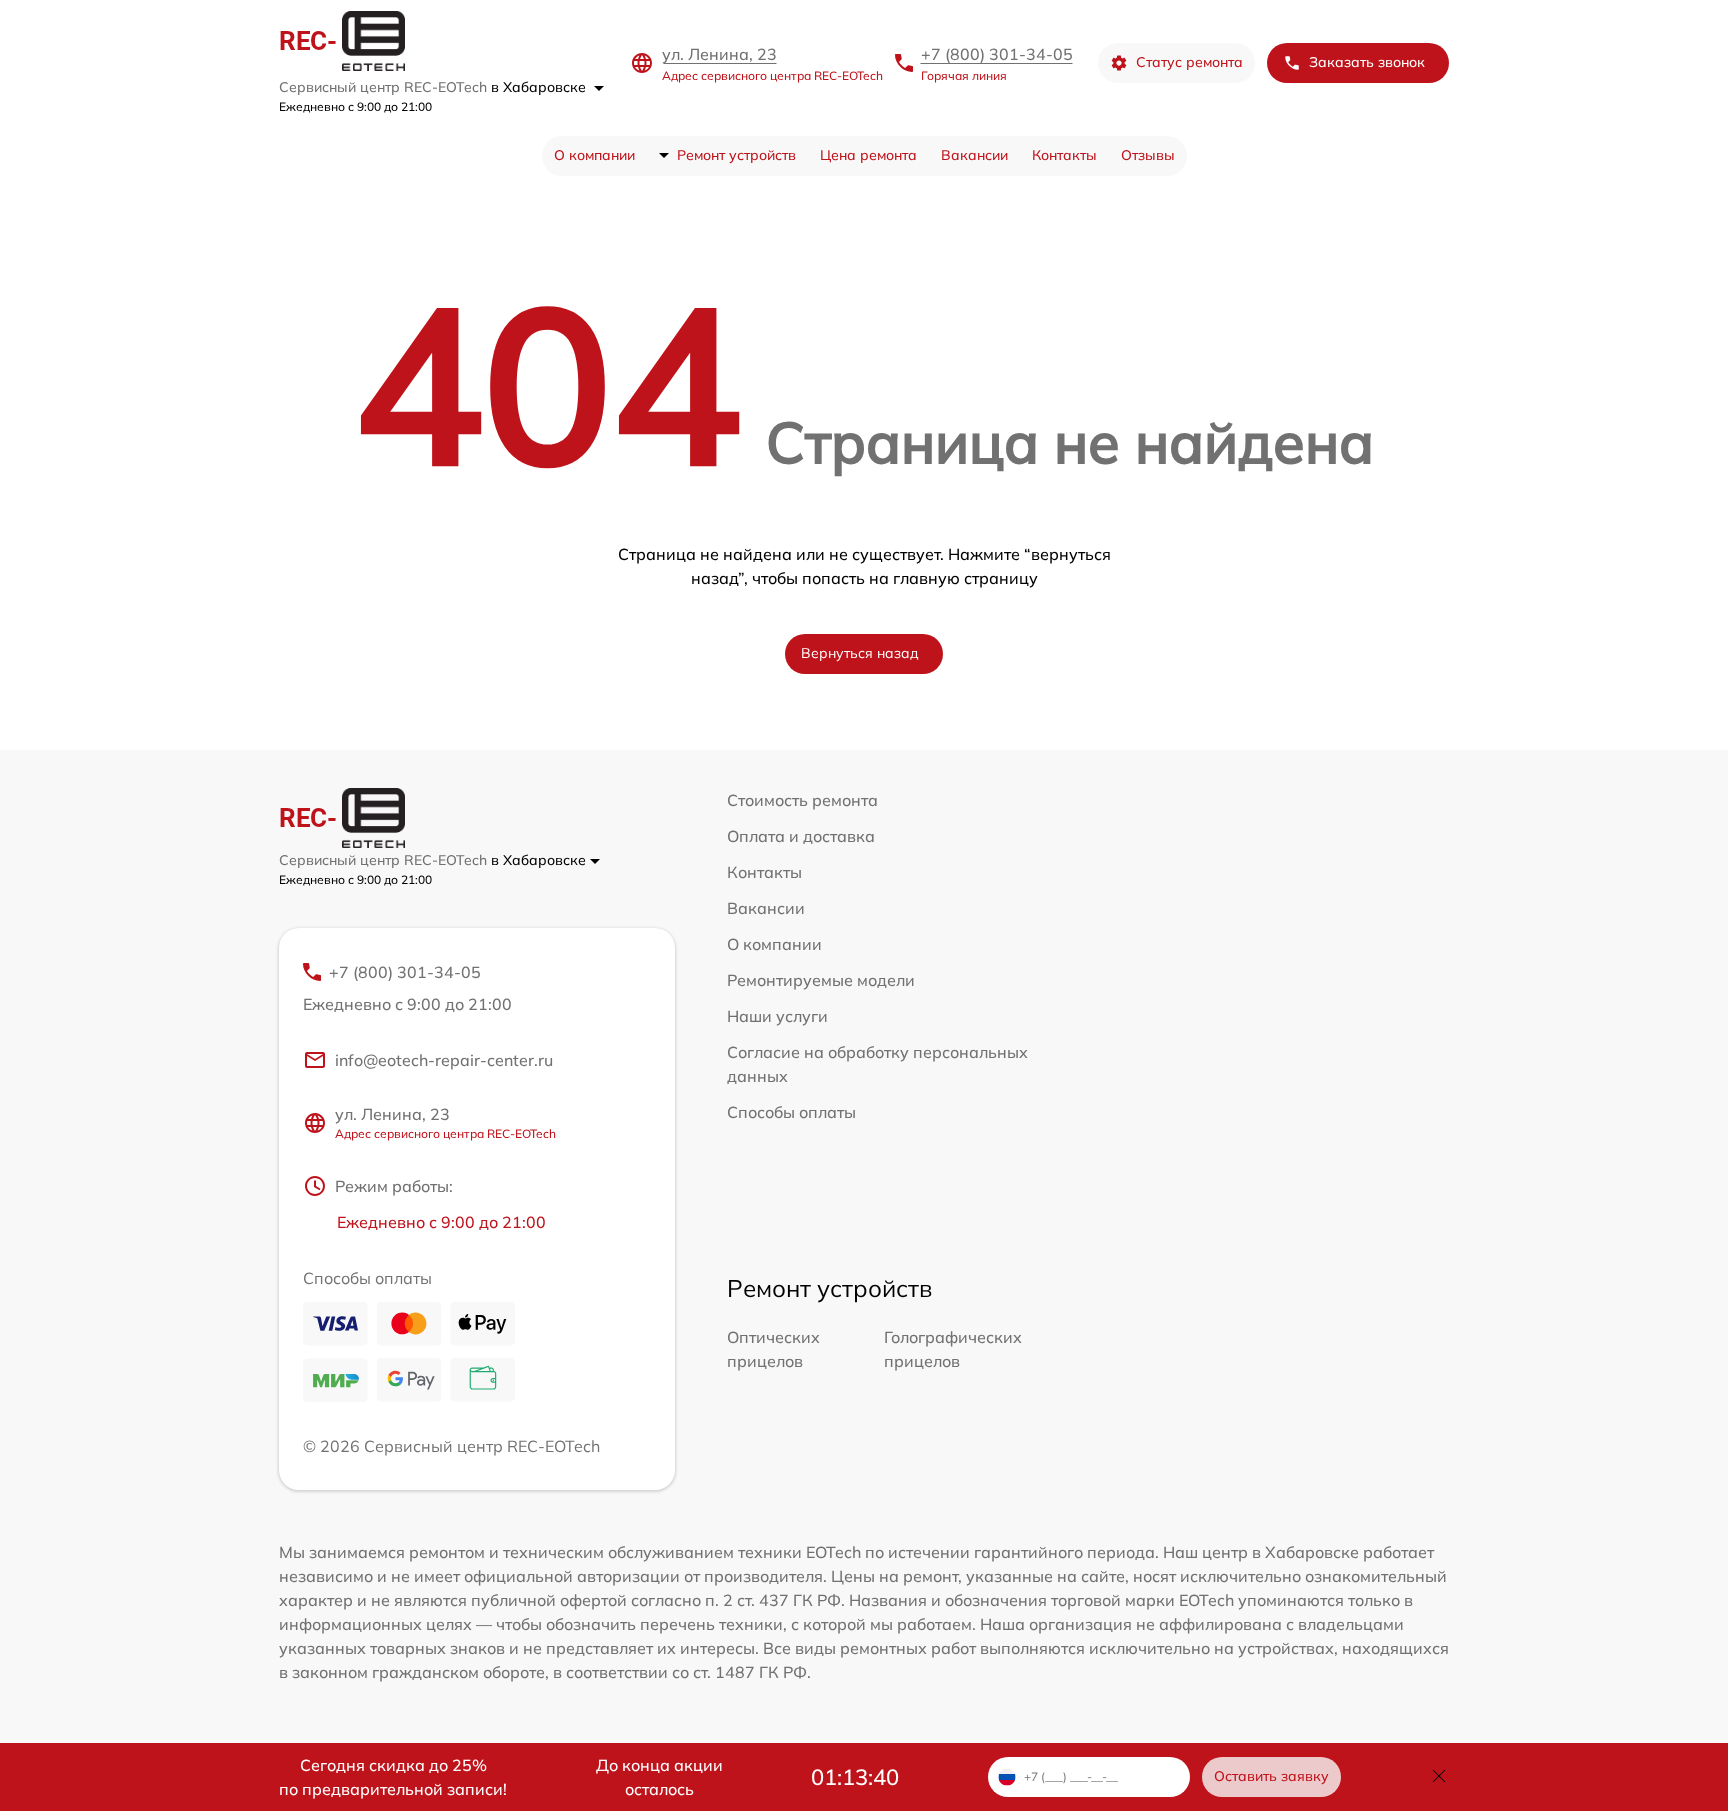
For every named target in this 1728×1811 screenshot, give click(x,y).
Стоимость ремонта (802, 800)
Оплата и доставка (801, 836)
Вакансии (974, 155)
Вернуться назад (860, 653)
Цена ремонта (868, 155)
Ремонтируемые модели (821, 980)
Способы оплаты (791, 1112)
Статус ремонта (1189, 62)
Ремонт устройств (736, 155)
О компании (594, 155)
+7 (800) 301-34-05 (997, 54)
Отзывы (1148, 155)
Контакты (1064, 155)
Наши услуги (777, 1016)
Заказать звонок (1367, 62)
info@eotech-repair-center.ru (444, 1060)
